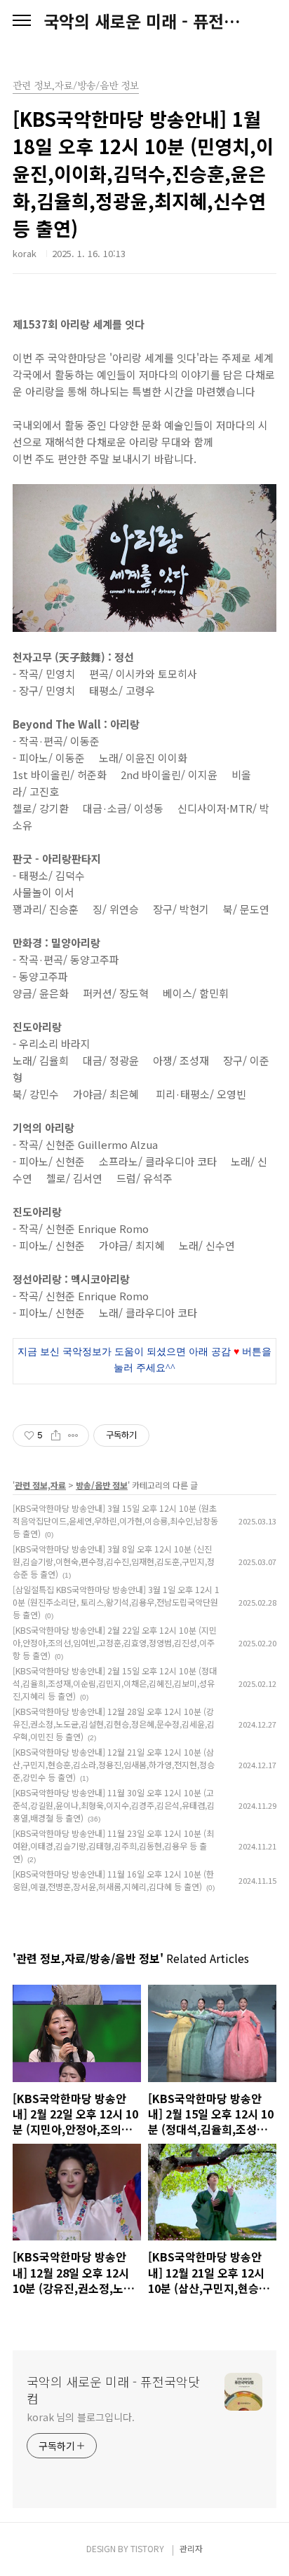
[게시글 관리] (73, 1435)
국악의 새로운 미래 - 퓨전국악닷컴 (144, 21)
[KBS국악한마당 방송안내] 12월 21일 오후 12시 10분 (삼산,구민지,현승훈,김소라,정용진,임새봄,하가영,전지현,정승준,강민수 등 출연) (114, 1764)
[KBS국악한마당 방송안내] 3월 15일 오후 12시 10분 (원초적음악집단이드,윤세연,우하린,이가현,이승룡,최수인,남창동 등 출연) (115, 1521)
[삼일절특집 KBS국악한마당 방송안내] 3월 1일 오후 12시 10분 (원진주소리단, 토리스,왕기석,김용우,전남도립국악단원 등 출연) (116, 1602)
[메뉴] (22, 21)
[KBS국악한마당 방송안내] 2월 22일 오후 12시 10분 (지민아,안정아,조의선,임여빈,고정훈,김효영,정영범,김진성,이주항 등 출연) (115, 1642)
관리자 (191, 2548)
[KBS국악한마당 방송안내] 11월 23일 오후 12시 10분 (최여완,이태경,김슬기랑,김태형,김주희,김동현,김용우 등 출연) (113, 1846)
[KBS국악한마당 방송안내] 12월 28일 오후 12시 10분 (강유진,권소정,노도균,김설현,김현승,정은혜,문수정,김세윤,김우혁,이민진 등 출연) (114, 1724)
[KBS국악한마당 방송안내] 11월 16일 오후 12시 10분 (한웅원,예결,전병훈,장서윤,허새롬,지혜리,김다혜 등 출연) (113, 1880)
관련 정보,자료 (40, 1485)
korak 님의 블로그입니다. (80, 2417)
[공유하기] (56, 1435)
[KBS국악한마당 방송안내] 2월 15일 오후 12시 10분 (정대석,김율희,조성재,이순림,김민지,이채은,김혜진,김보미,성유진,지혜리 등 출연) (115, 1683)
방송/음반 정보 (102, 1485)
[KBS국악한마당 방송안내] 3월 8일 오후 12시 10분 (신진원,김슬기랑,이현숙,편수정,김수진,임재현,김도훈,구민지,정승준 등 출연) (114, 1561)
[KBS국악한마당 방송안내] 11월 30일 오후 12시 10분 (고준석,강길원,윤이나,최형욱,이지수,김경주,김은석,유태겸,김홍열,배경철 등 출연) (114, 1805)
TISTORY (147, 2548)
